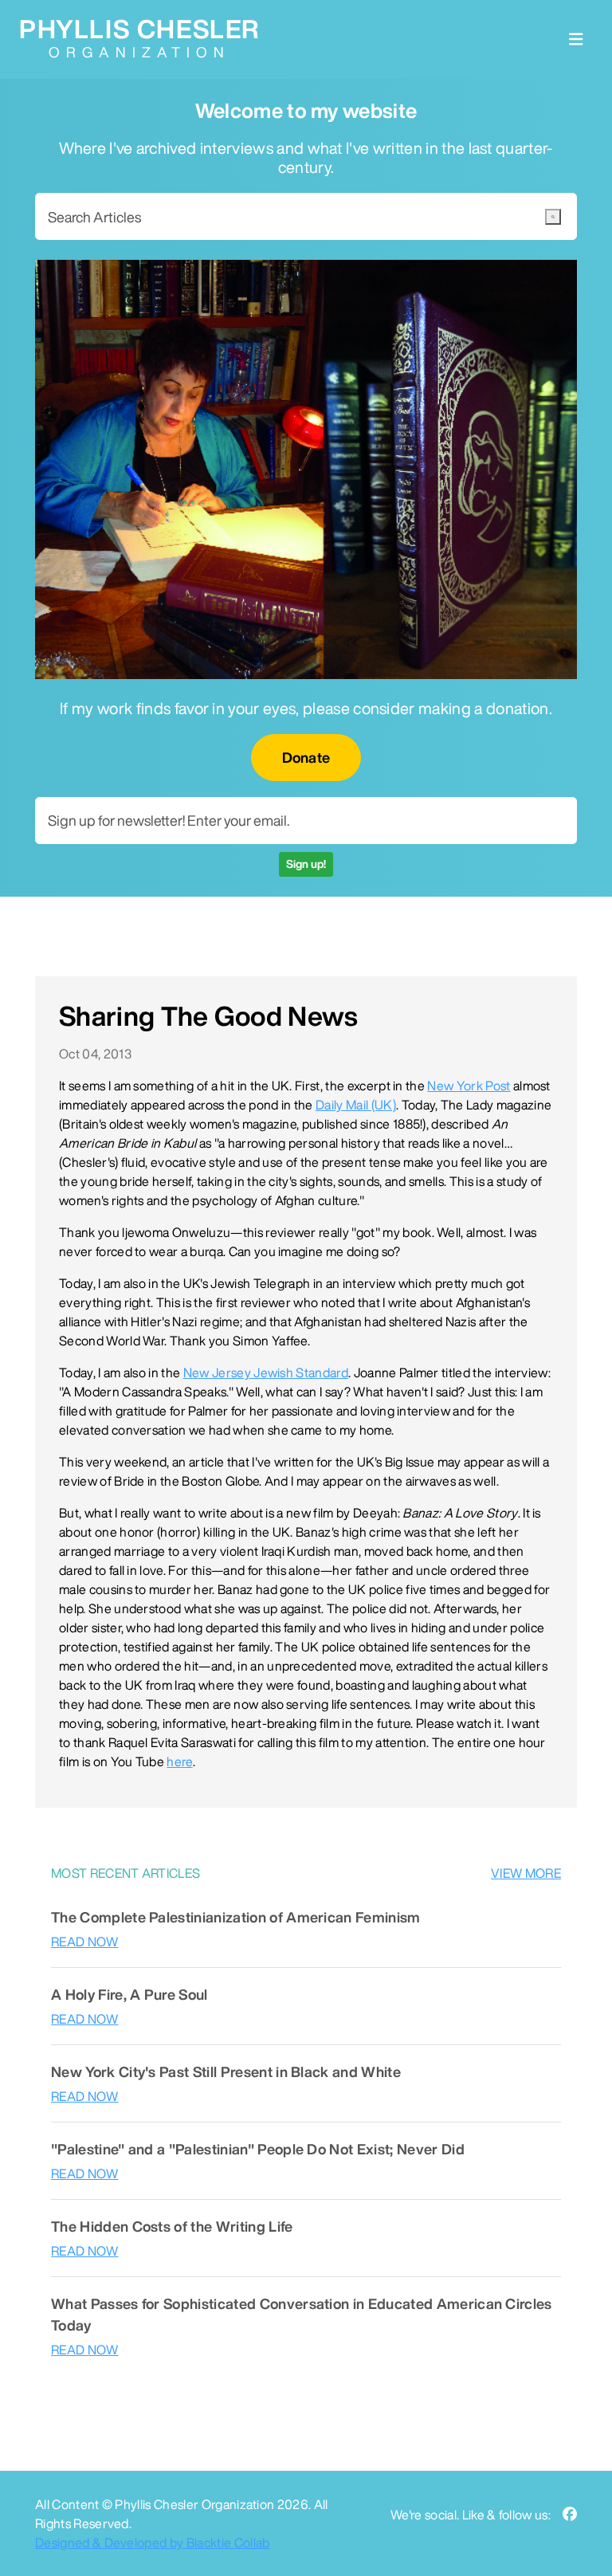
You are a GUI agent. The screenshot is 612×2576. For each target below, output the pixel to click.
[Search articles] (553, 217)
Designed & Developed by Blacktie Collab (152, 2543)
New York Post (469, 1086)
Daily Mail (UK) (356, 1105)
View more (526, 1873)
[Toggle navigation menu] (576, 39)
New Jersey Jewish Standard (266, 1372)
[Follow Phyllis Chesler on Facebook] (570, 2514)
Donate (306, 757)
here (179, 1761)
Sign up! (306, 864)
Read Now (85, 1942)
